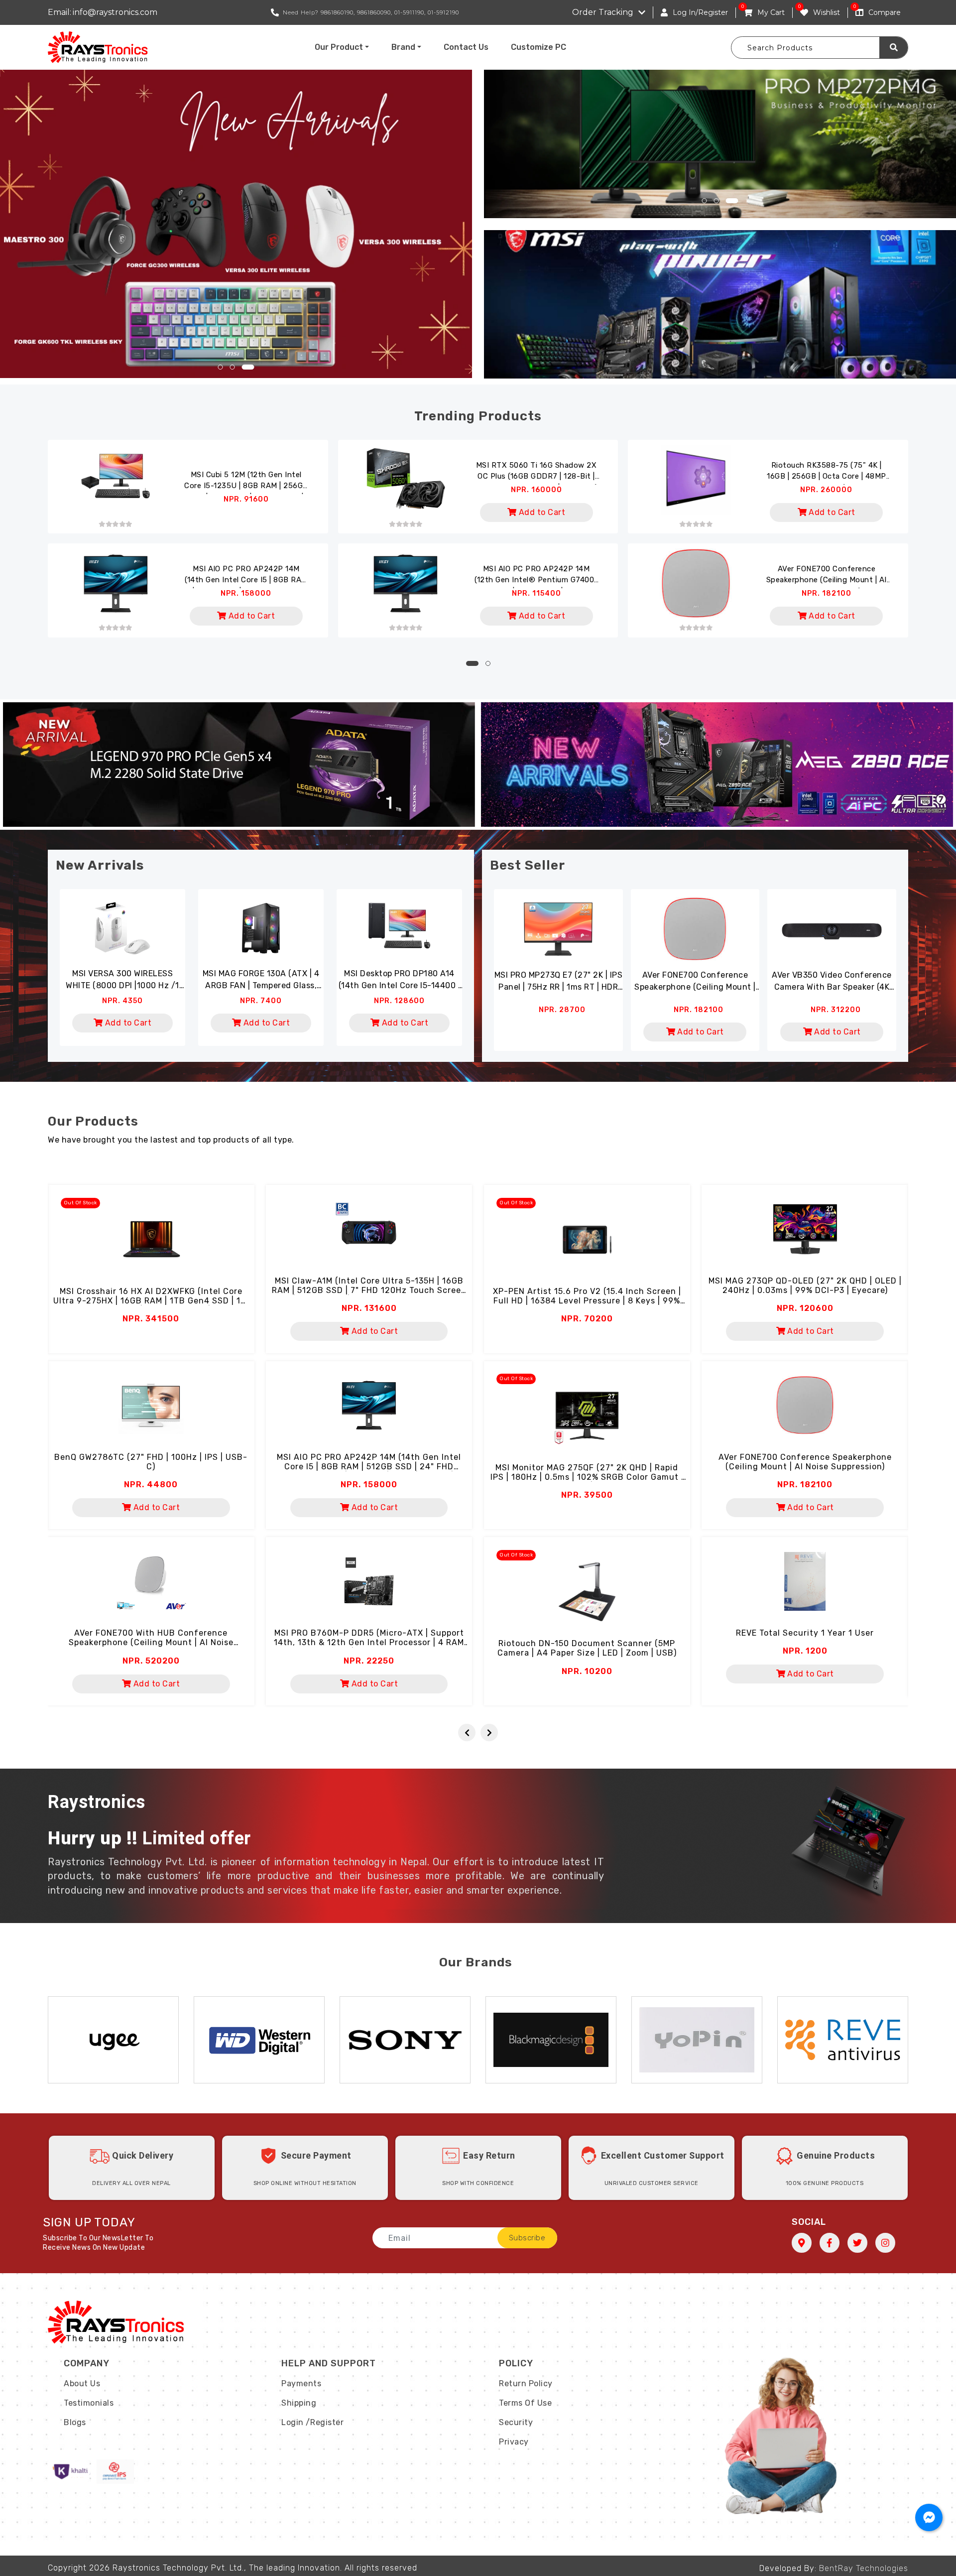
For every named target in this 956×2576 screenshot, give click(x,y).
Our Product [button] (339, 47)
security (516, 2422)
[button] (224, 367)
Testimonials (89, 2403)
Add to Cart (541, 512)
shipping (299, 2403)
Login (293, 2422)
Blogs (75, 2422)
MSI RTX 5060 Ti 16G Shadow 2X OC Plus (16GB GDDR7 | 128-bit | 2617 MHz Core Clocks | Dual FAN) (537, 473)
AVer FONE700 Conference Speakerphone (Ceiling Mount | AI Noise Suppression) (827, 576)
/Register (325, 2422)
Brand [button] (403, 47)
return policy (526, 2383)
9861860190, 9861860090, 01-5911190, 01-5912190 (390, 12)
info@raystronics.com (115, 12)
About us (82, 2383)
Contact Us (466, 47)
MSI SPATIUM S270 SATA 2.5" (261, 973)
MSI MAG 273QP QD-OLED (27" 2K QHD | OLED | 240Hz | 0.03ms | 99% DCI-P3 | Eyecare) (805, 1286)
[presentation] (467, 1733)
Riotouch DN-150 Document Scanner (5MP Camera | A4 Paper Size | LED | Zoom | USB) (587, 1648)
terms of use (525, 2403)
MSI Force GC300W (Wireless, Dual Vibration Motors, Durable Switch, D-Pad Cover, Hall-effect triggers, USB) (399, 980)
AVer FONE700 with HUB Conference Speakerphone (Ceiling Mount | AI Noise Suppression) (151, 1642)
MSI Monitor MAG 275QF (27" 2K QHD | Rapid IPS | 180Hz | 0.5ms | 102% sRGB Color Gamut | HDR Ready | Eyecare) (587, 1477)
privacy (514, 2442)
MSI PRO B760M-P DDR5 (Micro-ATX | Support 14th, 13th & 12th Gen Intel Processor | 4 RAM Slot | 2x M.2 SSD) (369, 1642)
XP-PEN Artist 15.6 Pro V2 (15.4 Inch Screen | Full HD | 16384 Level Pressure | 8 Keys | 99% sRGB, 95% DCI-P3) (587, 1301)
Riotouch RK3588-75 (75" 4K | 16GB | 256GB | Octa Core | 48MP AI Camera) (827, 473)
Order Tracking (603, 12)
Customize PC (538, 47)
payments (301, 2383)
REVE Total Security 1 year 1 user (805, 1633)
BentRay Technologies (864, 2568)
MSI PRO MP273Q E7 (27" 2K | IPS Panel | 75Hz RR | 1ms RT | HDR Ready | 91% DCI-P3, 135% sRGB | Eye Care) (559, 982)
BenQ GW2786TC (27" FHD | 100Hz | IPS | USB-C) (151, 1462)
